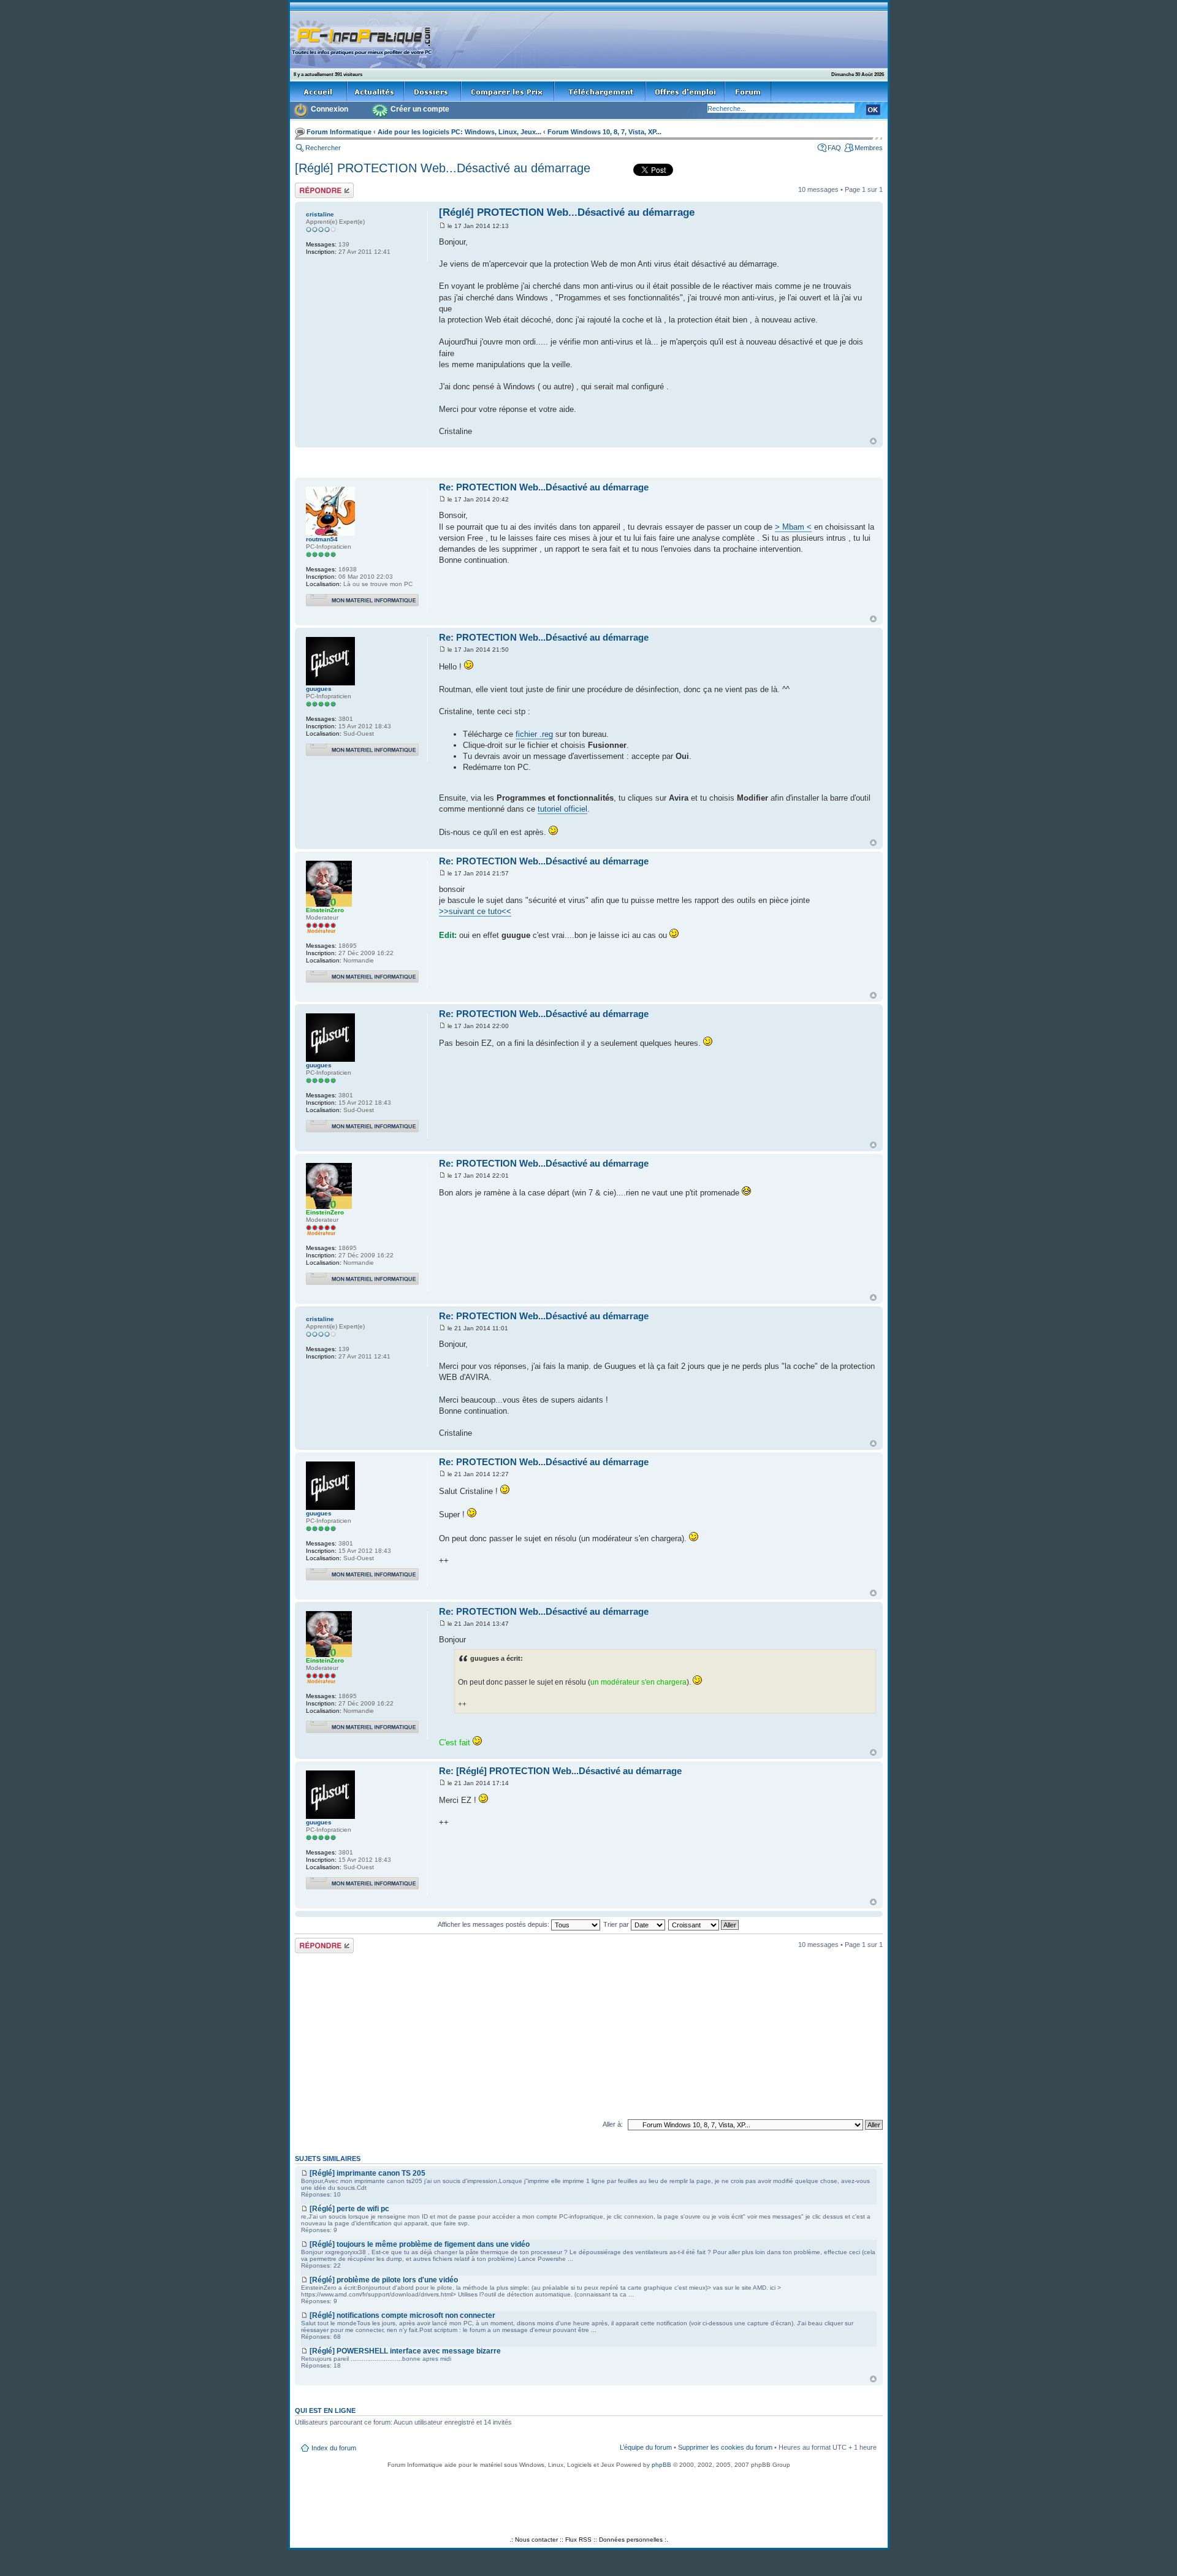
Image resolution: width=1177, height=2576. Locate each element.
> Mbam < (793, 527)
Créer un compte (420, 109)
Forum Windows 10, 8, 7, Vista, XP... (604, 132)
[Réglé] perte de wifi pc (349, 2209)
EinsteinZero (325, 910)
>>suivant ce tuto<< (475, 911)
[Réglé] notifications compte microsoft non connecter (402, 2315)
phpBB (661, 2465)
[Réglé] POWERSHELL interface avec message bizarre (405, 2351)
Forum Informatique (339, 132)
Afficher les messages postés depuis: (494, 1924)
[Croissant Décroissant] (704, 1924)
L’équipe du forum (646, 2447)
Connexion (329, 109)
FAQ (834, 148)
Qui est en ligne (325, 2410)
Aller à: (613, 2124)
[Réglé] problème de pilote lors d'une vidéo (384, 2280)
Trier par (617, 1924)
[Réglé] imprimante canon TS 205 (368, 2173)
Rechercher (323, 148)
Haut (873, 441)
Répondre (310, 186)
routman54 (322, 539)
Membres (869, 148)
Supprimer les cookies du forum (725, 2447)
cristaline (320, 214)
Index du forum (334, 2448)
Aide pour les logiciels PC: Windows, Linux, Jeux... (459, 132)
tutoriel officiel (562, 809)
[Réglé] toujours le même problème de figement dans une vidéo (420, 2244)
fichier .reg (534, 734)
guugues (319, 689)
